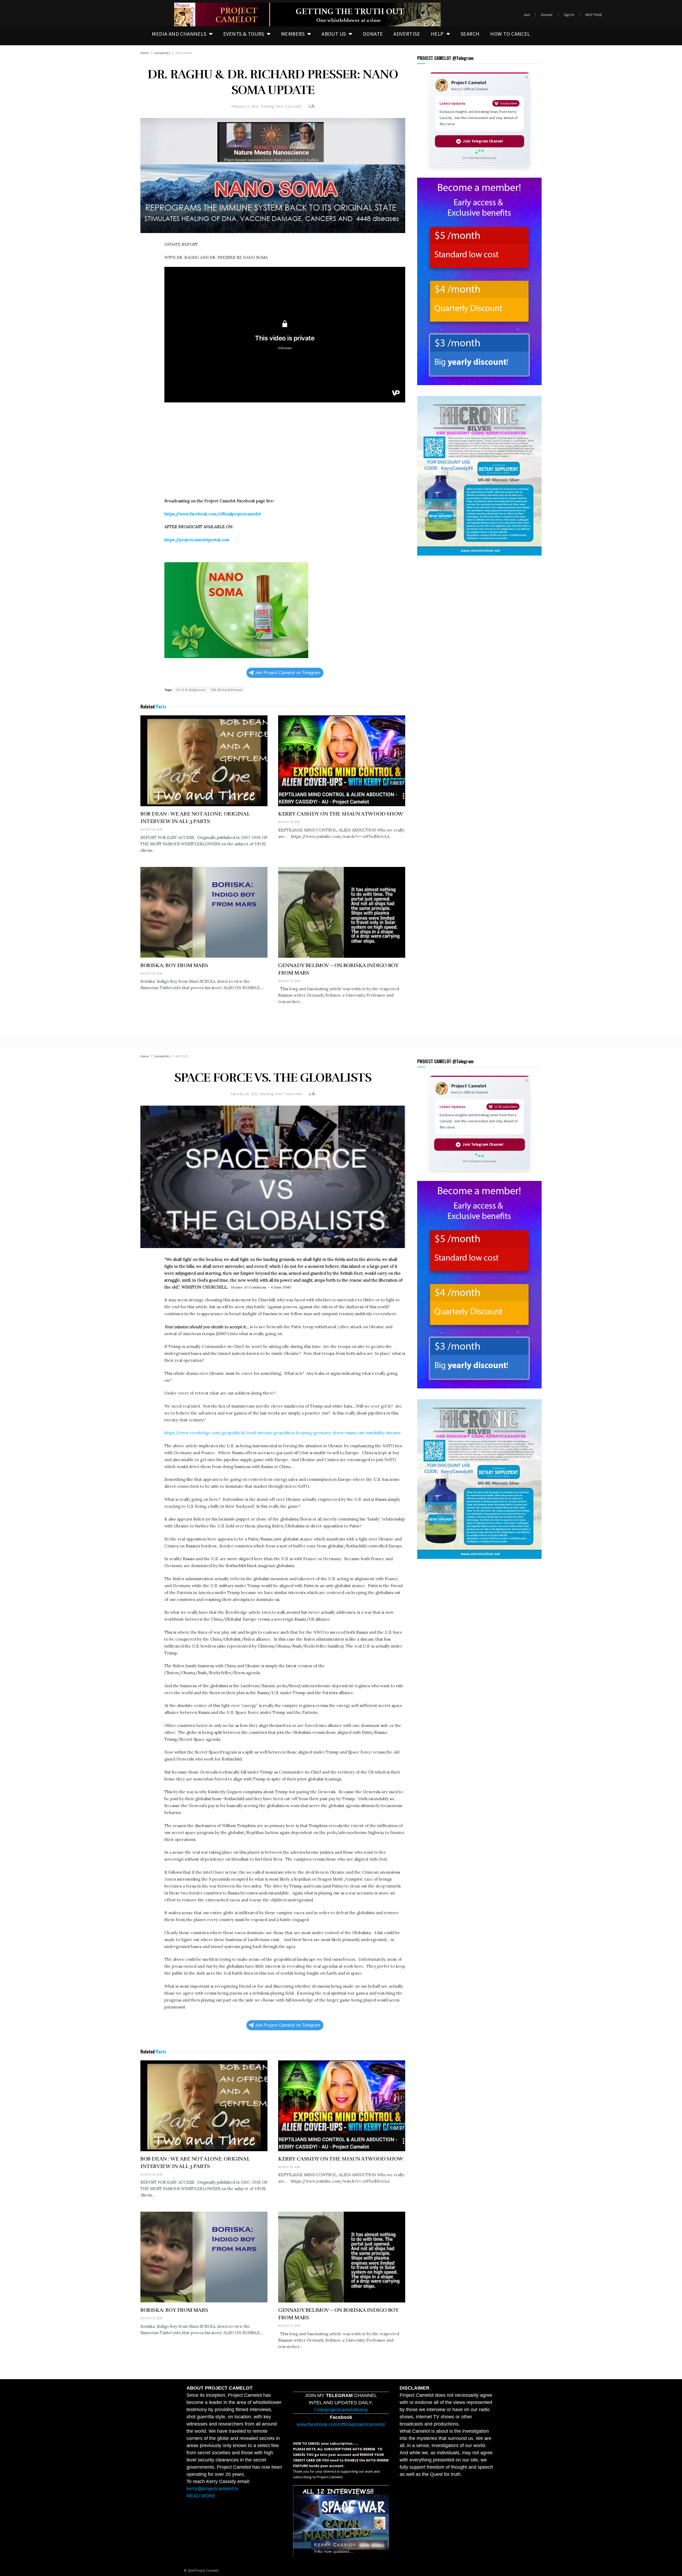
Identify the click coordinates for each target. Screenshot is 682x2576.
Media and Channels (179, 34)
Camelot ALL (162, 53)
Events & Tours (244, 34)
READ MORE (201, 2496)
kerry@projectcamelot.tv (212, 2489)
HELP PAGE (594, 15)
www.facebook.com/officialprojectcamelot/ (341, 2424)
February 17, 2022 (245, 106)
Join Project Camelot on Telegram (287, 673)
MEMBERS (293, 34)
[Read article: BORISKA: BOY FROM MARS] (204, 912)
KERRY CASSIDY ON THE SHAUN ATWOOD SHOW (341, 814)
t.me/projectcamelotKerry (341, 2410)
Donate (547, 15)
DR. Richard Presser (227, 690)
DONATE (373, 34)
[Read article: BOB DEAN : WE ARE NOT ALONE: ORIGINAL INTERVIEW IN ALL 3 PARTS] (204, 761)
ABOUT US (334, 34)
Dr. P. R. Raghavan (191, 690)
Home (145, 53)
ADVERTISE (407, 34)
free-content (184, 53)
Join (527, 15)
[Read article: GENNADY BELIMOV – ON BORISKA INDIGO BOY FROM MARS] (342, 912)
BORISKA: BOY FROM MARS (174, 965)
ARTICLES (182, 1056)
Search (470, 34)
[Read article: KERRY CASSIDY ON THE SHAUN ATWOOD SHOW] (342, 761)
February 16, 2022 (244, 1094)
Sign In (569, 15)
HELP (437, 34)
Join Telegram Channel (483, 141)
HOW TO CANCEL (510, 34)
